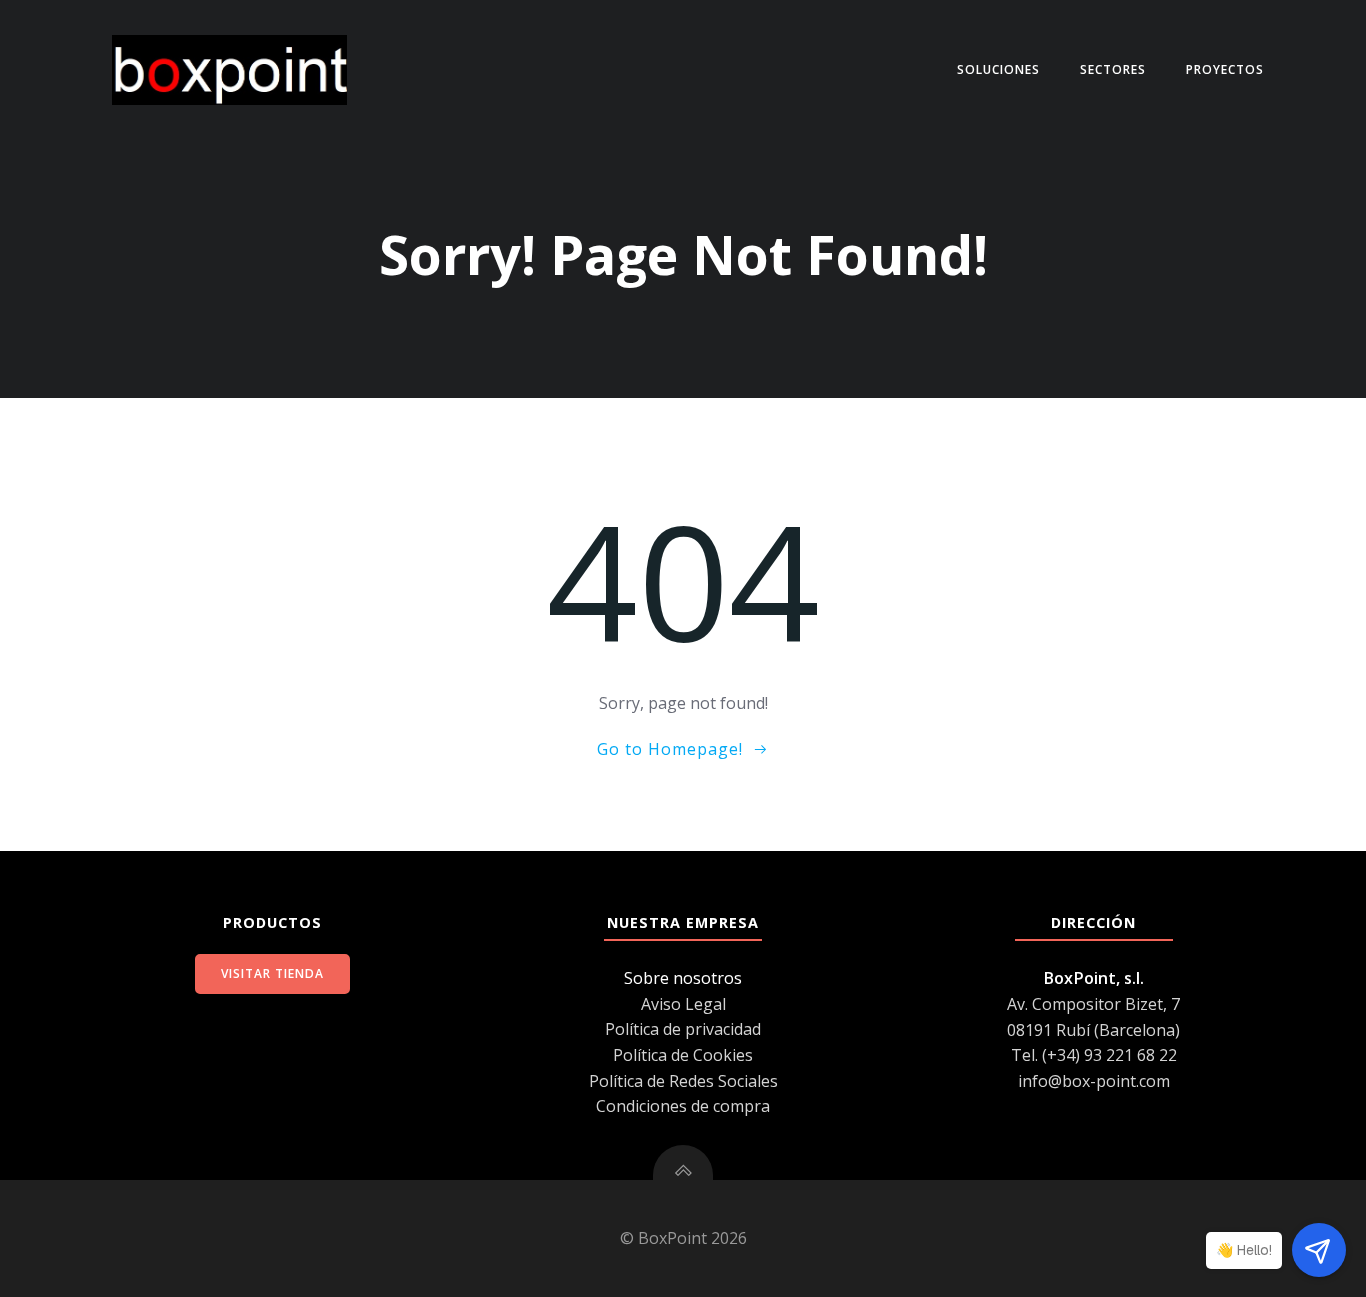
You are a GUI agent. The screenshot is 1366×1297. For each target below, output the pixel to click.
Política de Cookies (683, 1055)
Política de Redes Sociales (683, 1081)
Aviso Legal (683, 1004)
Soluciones (998, 69)
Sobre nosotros (683, 978)
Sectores (1113, 69)
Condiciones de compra (683, 1106)
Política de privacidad (683, 1029)
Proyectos (1225, 69)
